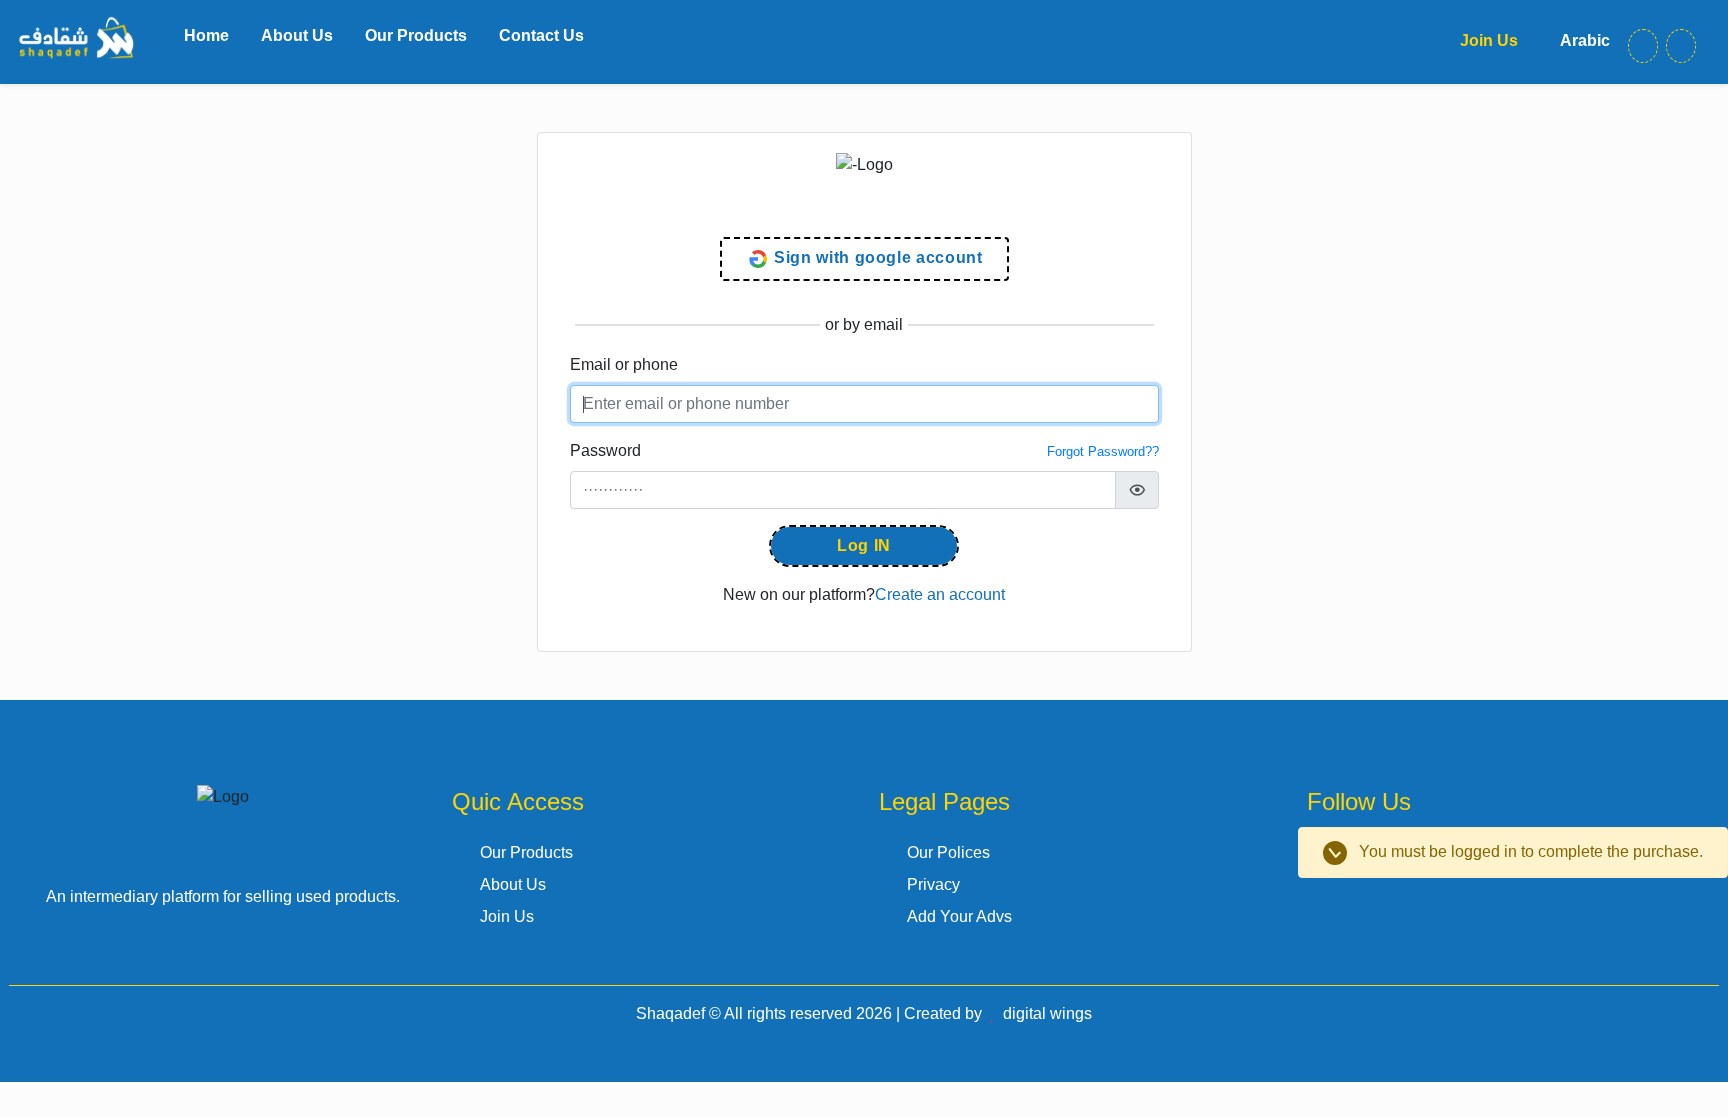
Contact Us (541, 35)
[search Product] (1643, 46)
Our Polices (948, 852)
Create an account (940, 594)
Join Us (507, 916)
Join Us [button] (1487, 40)
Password (605, 450)
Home (206, 35)
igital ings (1047, 1013)
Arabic (1583, 40)
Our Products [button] (416, 35)
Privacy (933, 884)
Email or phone (624, 364)
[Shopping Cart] (1681, 46)
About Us (297, 35)
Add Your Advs (959, 916)
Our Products (526, 852)
